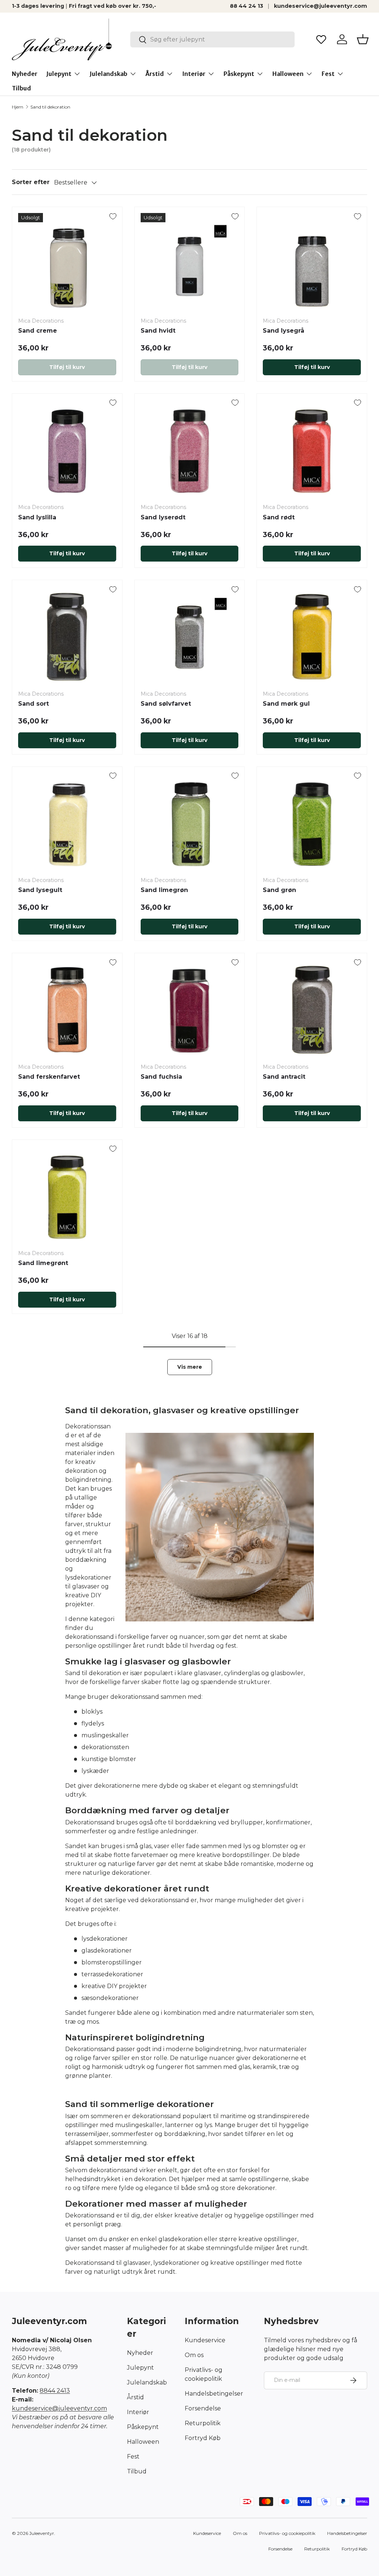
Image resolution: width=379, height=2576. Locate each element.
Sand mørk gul (286, 704)
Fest (133, 2457)
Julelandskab (147, 2382)
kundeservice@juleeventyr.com (321, 6)
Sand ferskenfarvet (49, 1077)
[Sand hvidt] (190, 262)
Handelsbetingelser (214, 2394)
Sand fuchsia (161, 1077)
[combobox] (212, 39)
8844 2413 (55, 2391)
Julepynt (140, 2368)
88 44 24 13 (246, 6)
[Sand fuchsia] (190, 1008)
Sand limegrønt (43, 1263)
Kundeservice (205, 2340)
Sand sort (33, 704)
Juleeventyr (42, 2533)
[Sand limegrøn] (190, 822)
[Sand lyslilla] (67, 449)
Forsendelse (203, 2408)
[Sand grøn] (312, 822)
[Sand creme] (67, 262)
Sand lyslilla (37, 517)
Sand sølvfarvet (166, 704)
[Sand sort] (67, 635)
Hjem (18, 107)
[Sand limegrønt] (67, 1195)
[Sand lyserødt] (190, 449)
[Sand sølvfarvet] (190, 635)
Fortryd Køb (203, 2438)
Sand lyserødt (163, 517)
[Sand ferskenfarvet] (67, 1008)
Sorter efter (31, 182)
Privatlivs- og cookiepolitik (287, 2533)
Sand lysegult (40, 890)
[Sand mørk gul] (312, 635)
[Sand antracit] (312, 1008)
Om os (194, 2355)
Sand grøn (279, 890)
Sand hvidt (158, 331)
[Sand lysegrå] (312, 262)
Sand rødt (279, 517)
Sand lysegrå (284, 331)
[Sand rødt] (312, 449)
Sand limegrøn (164, 890)
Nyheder (25, 74)
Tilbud (21, 88)
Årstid (135, 2397)
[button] (363, 39)
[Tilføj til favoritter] (113, 216)
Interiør (138, 2412)
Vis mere (190, 1367)
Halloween (143, 2442)
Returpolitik (203, 2423)
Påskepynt (143, 2427)
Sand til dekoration (50, 107)
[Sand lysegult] (67, 822)
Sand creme (38, 331)
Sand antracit (284, 1077)
